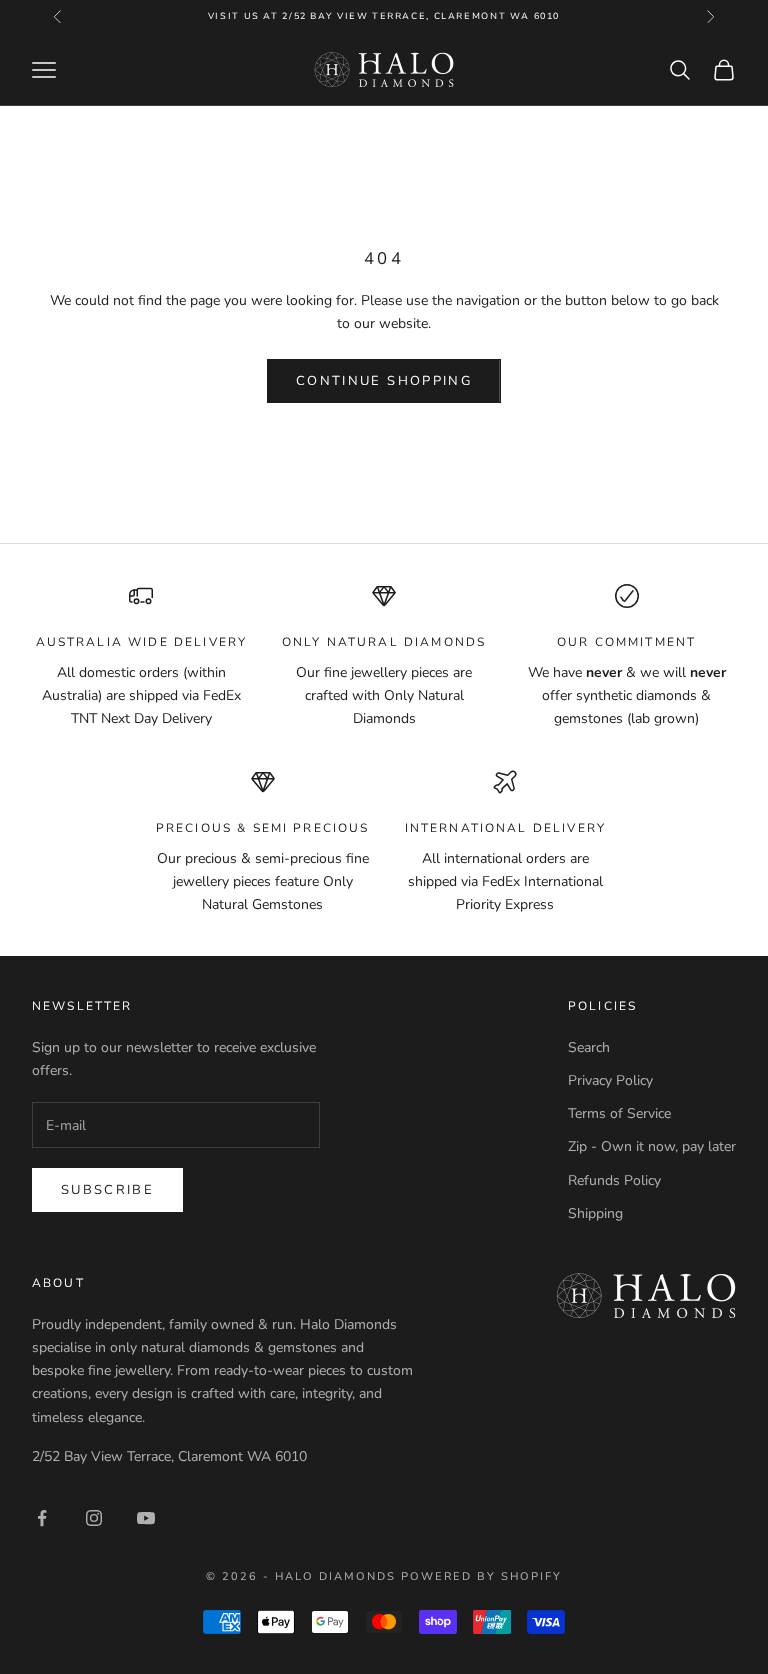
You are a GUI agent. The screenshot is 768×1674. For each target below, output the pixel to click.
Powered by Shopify (481, 1576)
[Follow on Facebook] (42, 1518)
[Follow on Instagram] (94, 1518)
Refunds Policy (614, 1180)
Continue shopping (384, 381)
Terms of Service (619, 1113)
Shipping (595, 1213)
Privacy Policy (610, 1080)
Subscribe (107, 1190)
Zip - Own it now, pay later (652, 1146)
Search (589, 1047)
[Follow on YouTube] (146, 1518)
